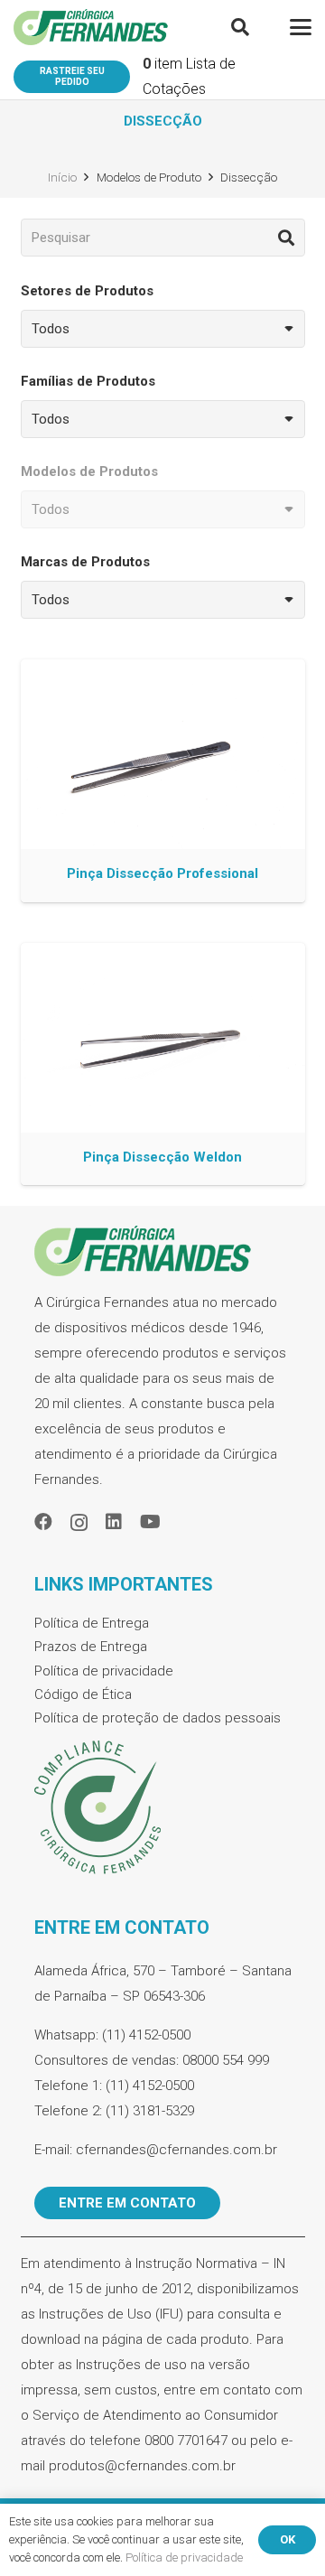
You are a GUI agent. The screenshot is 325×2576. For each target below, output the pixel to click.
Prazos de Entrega (91, 1647)
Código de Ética (83, 1694)
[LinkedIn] (114, 1522)
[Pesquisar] (286, 238)
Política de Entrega (92, 1623)
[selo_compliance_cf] (163, 1808)
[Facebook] (43, 1522)
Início (62, 177)
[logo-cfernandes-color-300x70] (91, 27)
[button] (240, 27)
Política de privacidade (104, 1671)
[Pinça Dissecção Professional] (163, 781)
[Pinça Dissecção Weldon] (163, 1064)
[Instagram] (79, 1523)
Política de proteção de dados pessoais (158, 1718)
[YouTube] (150, 1522)
